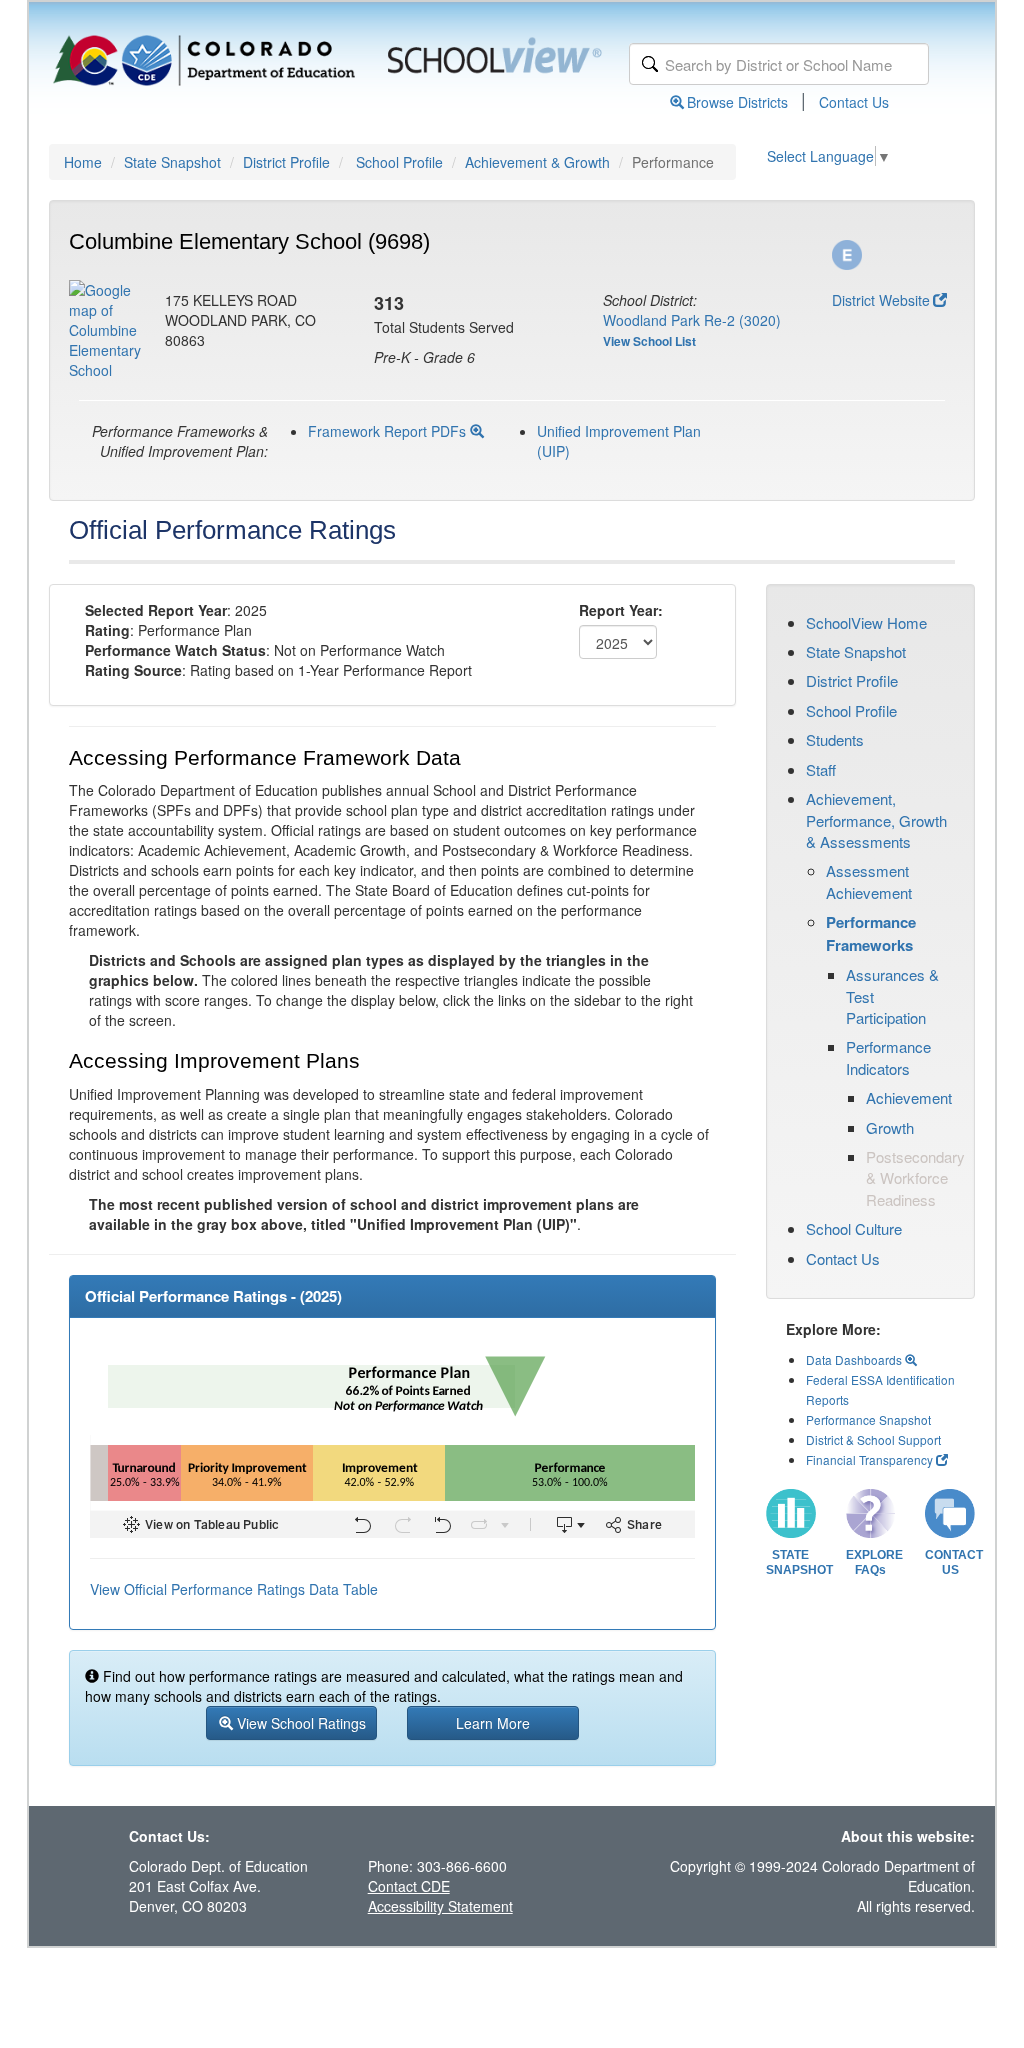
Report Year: (621, 610)
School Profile (399, 162)
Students (835, 739)
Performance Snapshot (868, 1419)
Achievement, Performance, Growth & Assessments (876, 820)
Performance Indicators (888, 1057)
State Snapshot (172, 162)
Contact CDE (409, 1886)
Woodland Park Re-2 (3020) (692, 320)
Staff (821, 769)
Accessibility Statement (440, 1906)
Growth (890, 1127)
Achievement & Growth (537, 162)
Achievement (909, 1097)
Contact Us (854, 102)
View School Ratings (299, 1723)
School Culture (854, 1228)
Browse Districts (737, 102)
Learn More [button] (493, 1723)
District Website (881, 300)
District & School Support (873, 1439)
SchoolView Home (866, 622)
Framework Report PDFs (389, 431)
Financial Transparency (869, 1459)
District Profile (286, 162)
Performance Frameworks (871, 933)
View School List (649, 341)
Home (83, 162)
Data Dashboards (855, 1359)
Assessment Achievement (869, 881)
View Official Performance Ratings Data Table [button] (234, 1589)
